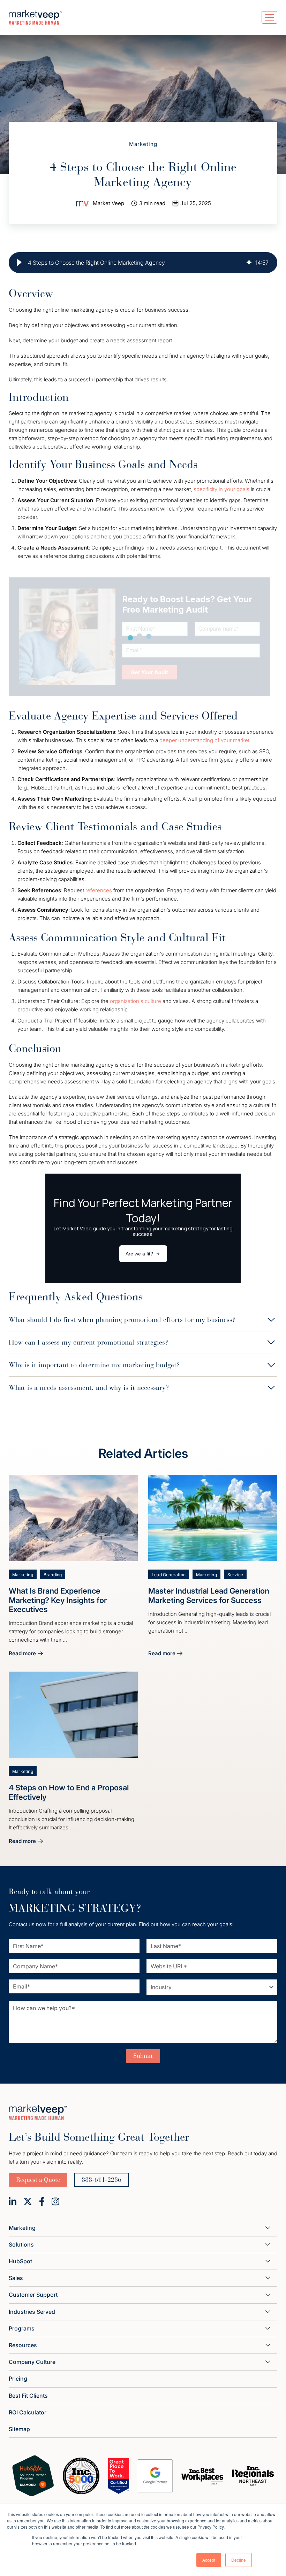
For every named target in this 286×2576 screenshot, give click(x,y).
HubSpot (20, 2261)
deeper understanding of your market (204, 740)
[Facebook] (42, 2201)
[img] (249, 263)
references (99, 890)
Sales (16, 2278)
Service (235, 1575)
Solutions (21, 2244)
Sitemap (19, 2429)
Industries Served (32, 2312)
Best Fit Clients (28, 2396)
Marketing (143, 144)
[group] (143, 263)
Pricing (18, 2379)
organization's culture (136, 1001)
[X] (28, 2201)
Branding (53, 1575)
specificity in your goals (221, 489)
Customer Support (33, 2295)
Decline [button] (239, 2560)
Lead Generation (169, 1575)
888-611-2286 (101, 2180)
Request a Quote (38, 2180)
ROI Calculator (28, 2412)
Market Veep (108, 203)
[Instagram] (55, 2201)
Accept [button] (209, 2560)
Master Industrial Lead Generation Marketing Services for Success (209, 1595)
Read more (26, 1654)
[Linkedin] (13, 2201)
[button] (19, 263)
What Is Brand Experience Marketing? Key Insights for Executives (58, 1600)
